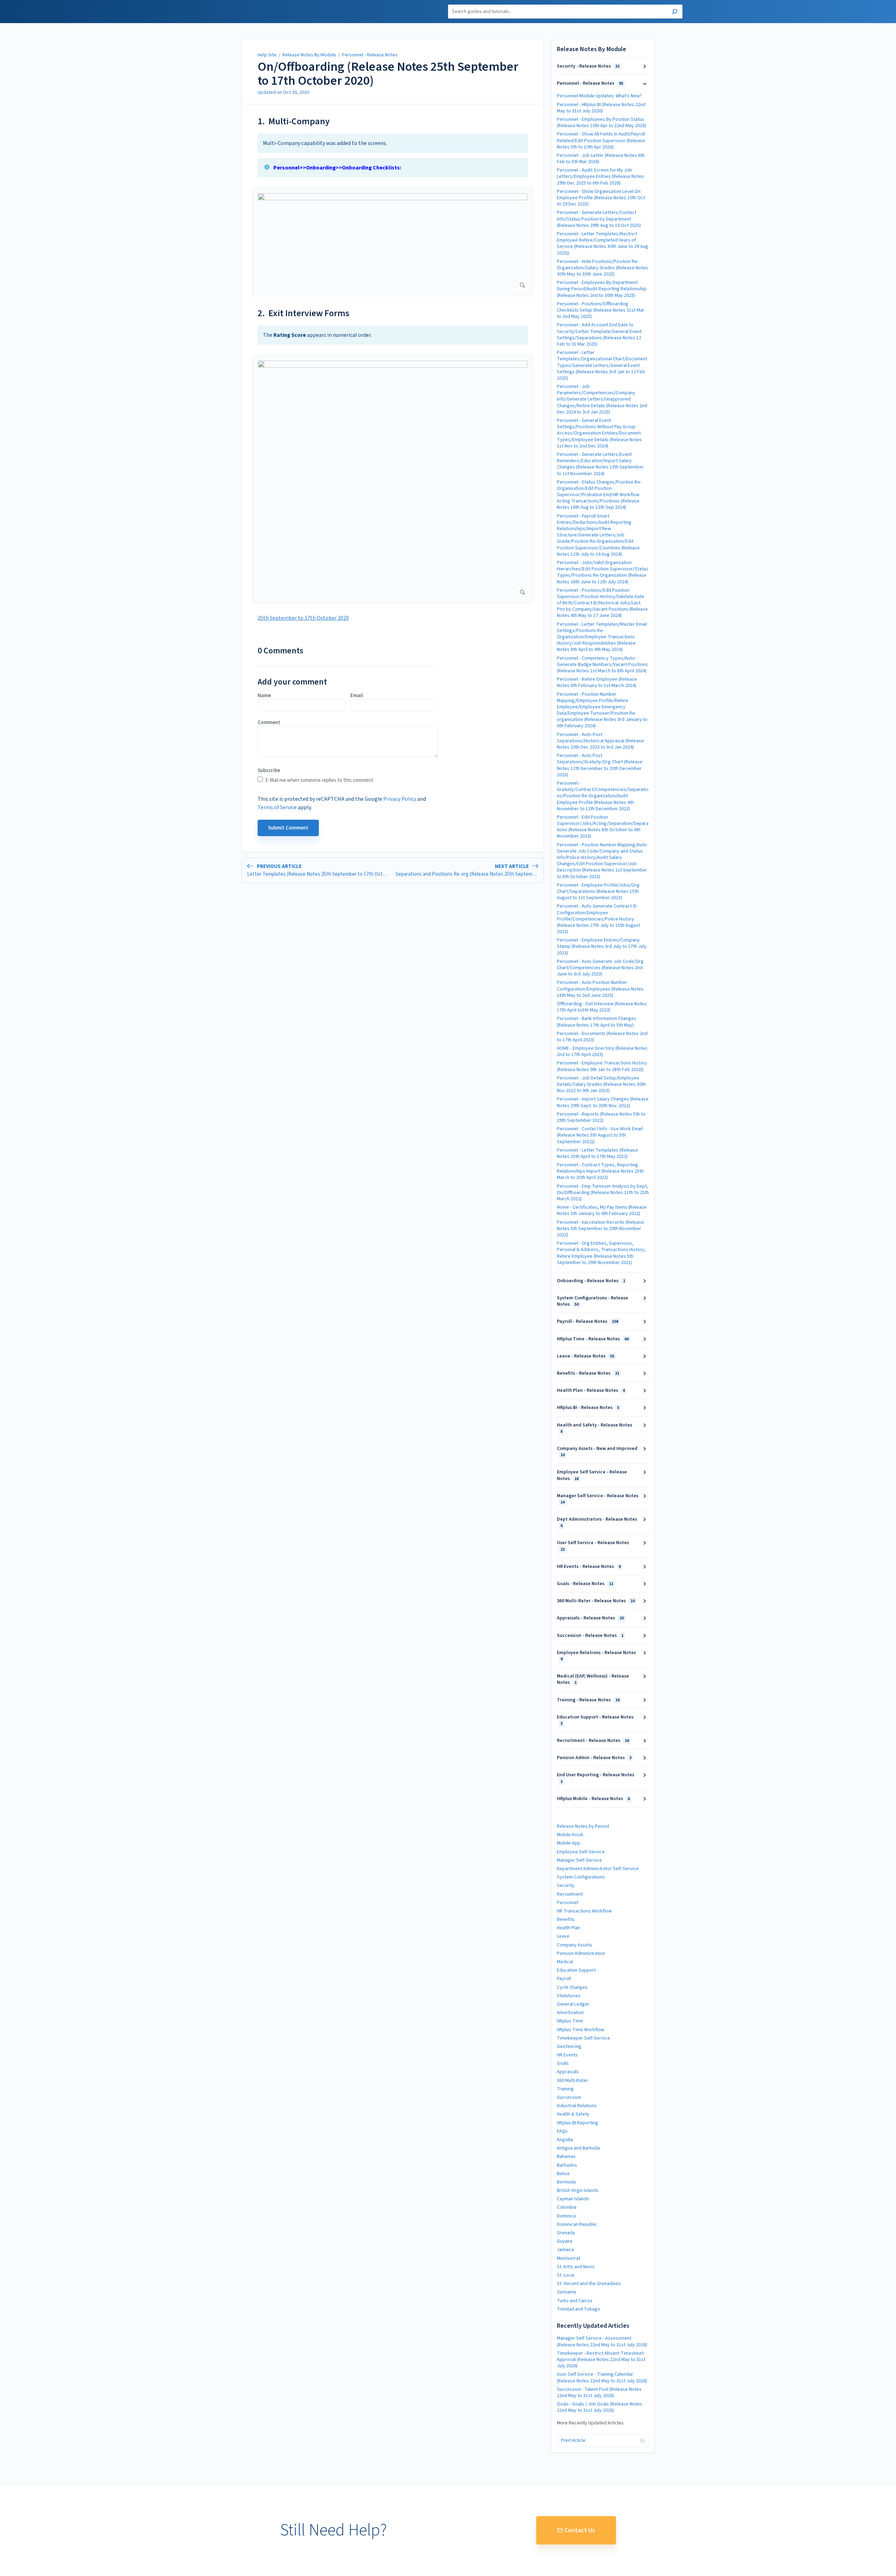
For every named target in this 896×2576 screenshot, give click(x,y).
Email (357, 696)
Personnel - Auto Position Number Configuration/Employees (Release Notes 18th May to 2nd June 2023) (600, 989)
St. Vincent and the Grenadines (589, 2284)
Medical (565, 1962)
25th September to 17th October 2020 (303, 618)
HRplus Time (570, 2021)
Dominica (566, 2216)
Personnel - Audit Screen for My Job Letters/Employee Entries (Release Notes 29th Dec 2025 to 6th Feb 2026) (600, 176)
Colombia (567, 2207)
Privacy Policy (400, 799)
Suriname (567, 2292)
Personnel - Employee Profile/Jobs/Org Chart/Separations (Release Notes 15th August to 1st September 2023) (598, 891)
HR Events (567, 2055)
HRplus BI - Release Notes (588, 1408)
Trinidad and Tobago (579, 2309)
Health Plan (568, 1928)
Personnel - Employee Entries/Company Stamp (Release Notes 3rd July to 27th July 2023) (602, 946)
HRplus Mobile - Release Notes (593, 1799)
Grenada (566, 2233)
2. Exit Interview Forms (303, 313)
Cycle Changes (572, 1987)
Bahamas (566, 2157)
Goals (563, 2063)
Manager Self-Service (579, 1860)
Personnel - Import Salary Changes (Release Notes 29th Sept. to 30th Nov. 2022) (603, 1102)
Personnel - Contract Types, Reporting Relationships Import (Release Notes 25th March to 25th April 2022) (600, 1171)
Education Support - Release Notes (595, 1720)
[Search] (675, 12)
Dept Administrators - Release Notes (597, 1522)
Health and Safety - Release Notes (594, 1428)
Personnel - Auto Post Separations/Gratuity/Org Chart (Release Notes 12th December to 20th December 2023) (600, 765)
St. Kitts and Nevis (576, 2267)
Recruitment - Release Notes (593, 1741)
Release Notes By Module (309, 55)
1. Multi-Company (294, 121)
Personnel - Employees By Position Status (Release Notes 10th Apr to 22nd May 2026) (601, 123)
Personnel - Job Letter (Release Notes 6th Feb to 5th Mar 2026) (601, 159)
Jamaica (565, 2250)
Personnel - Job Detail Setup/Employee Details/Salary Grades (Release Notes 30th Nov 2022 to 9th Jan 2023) (601, 1084)
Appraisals (568, 2072)
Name (264, 696)
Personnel (568, 1903)
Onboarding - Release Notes (591, 1281)
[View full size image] (393, 242)
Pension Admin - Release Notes (594, 1758)
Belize (563, 2174)
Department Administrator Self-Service (598, 1869)
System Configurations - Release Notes (593, 1301)
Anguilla (565, 2140)
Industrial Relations (577, 2106)
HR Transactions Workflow (584, 1911)
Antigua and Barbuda (578, 2148)
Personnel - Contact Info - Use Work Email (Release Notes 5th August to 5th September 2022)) (600, 1135)
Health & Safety (573, 2114)
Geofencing (569, 2047)
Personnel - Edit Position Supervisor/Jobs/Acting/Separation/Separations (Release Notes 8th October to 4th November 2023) (603, 827)
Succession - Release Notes (590, 1636)
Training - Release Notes (588, 1700)
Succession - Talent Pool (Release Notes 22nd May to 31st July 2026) (599, 2393)
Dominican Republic (577, 2224)
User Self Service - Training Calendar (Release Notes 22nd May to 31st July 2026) (602, 2377)
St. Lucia (565, 2275)
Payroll (564, 1979)
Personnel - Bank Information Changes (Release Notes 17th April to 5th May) (597, 1022)
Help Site (267, 55)
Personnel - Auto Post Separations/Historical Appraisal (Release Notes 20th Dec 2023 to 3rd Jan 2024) (600, 741)
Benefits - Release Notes (588, 1373)
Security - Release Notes (588, 66)
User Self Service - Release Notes (593, 1546)
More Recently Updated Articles (590, 2423)
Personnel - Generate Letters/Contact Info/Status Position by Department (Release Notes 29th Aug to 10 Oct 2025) (599, 219)
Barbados (567, 2165)
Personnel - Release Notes (370, 55)
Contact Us (580, 2530)
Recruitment (570, 1894)
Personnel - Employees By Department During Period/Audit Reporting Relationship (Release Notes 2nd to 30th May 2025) (602, 289)
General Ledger (573, 2004)
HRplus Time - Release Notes (593, 1339)
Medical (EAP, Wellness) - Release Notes (593, 1679)
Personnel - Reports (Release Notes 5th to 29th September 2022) (601, 1117)
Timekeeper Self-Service (583, 2038)
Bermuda (566, 2182)
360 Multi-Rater (572, 2081)
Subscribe (269, 771)
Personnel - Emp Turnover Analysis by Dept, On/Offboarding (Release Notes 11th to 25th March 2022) (603, 1193)
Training (565, 2089)
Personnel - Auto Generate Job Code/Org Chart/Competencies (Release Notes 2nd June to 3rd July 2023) (600, 968)
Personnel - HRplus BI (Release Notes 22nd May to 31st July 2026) (601, 108)
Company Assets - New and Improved (597, 1452)
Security (566, 1886)
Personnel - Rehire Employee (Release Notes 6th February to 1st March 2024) (597, 682)
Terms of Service (277, 807)
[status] (393, 143)
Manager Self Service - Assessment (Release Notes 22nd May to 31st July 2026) (602, 2341)
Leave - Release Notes (586, 1356)
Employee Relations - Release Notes (596, 1656)
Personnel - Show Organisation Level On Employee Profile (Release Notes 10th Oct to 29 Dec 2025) (601, 198)
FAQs (562, 2131)
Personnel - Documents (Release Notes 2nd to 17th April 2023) (602, 1037)
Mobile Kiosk (570, 1835)
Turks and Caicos (575, 2301)
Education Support (576, 1970)
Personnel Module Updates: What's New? (599, 96)
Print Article (573, 2440)
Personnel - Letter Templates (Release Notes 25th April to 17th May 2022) (597, 1153)
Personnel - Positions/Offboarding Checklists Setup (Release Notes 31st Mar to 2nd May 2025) (601, 310)
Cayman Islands (573, 2199)
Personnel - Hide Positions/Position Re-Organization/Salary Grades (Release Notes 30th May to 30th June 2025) (603, 268)
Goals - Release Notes (585, 1584)
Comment (269, 723)
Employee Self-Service (581, 1852)
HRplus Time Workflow (580, 2030)
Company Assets (575, 1945)
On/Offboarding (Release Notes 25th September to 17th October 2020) (388, 74)
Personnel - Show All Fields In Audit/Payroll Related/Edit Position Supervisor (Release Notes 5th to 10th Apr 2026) (601, 140)
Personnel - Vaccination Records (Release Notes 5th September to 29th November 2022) (600, 1229)
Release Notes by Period (583, 1826)
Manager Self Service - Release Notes (598, 1499)
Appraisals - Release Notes (590, 1618)
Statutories (569, 1996)
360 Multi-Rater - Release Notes (596, 1601)
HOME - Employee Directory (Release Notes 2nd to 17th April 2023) (602, 1051)
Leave (563, 1936)
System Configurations (581, 1877)
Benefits (566, 1919)
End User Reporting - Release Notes (596, 1778)
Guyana (565, 2241)
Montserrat (569, 2258)
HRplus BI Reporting (577, 2123)
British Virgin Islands (578, 2190)
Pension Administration (581, 1953)
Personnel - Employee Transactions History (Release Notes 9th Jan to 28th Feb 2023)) (602, 1066)
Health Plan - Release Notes (591, 1390)
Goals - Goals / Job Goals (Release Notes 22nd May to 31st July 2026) (600, 2407)
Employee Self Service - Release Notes (592, 1475)
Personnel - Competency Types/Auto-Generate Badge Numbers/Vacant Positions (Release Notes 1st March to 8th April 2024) (602, 665)
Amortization (570, 2013)
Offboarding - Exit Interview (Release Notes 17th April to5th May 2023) (602, 1007)
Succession (569, 2097)
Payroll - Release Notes (587, 1321)
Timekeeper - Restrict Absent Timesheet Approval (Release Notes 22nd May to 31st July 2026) (601, 2360)
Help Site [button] (222, 4)
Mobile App (569, 1843)
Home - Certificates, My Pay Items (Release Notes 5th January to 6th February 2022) (602, 1210)
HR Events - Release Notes (589, 1567)
